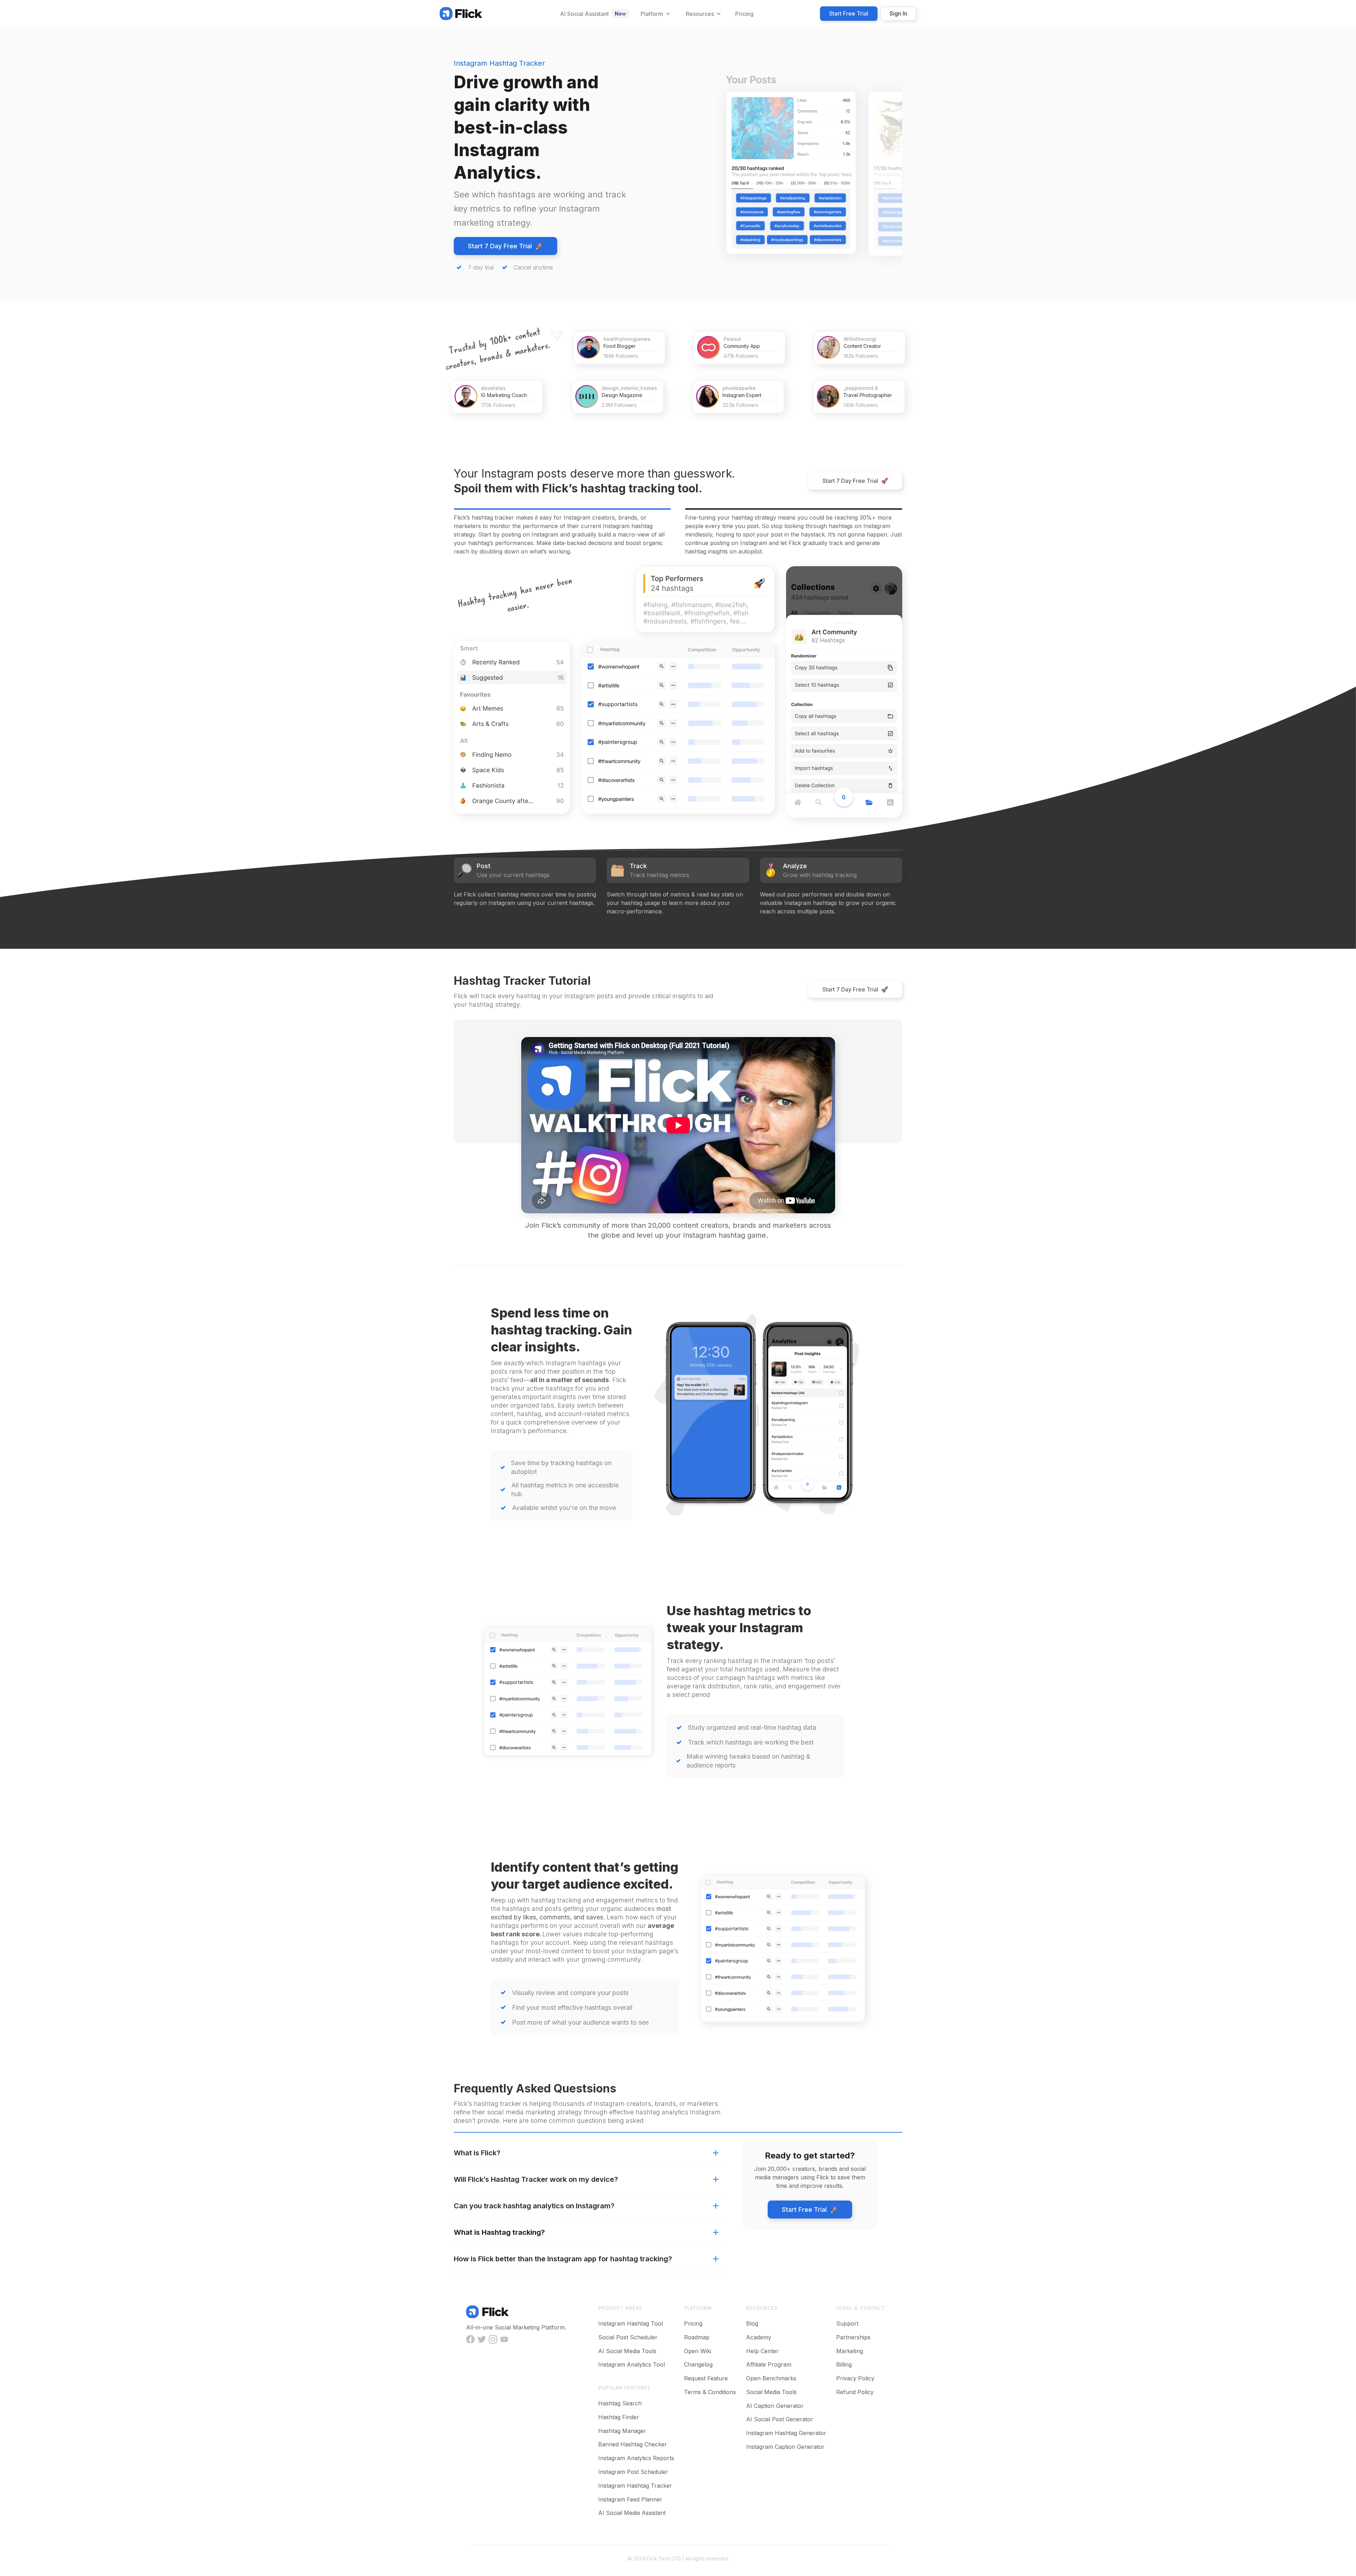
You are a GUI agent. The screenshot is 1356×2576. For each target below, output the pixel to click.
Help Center (762, 2351)
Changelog (698, 2364)
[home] (461, 13)
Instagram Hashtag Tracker (635, 2486)
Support (847, 2323)
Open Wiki (698, 2351)
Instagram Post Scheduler (633, 2472)
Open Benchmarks (771, 2378)
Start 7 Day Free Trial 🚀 (505, 246)
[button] (655, 14)
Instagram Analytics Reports (636, 2458)
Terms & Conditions (710, 2392)
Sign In (898, 13)
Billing (844, 2364)
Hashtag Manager (622, 2431)
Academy (759, 2337)
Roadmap (697, 2337)
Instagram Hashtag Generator (786, 2433)
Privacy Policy (855, 2378)
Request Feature (706, 2378)
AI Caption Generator (775, 2406)
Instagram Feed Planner (630, 2499)
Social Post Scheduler (628, 2337)
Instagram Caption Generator (785, 2447)
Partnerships (853, 2337)
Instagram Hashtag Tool (631, 2323)
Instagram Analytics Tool (632, 2364)
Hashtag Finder (619, 2417)
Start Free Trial (849, 13)
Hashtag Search (620, 2403)
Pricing (693, 2323)
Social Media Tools (771, 2392)
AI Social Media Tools (627, 2351)
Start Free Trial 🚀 (810, 2210)
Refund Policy (855, 2392)
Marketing (850, 2351)
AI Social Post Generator (780, 2419)
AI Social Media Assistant (632, 2513)
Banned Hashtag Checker (633, 2444)
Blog (752, 2323)
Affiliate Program (769, 2364)
